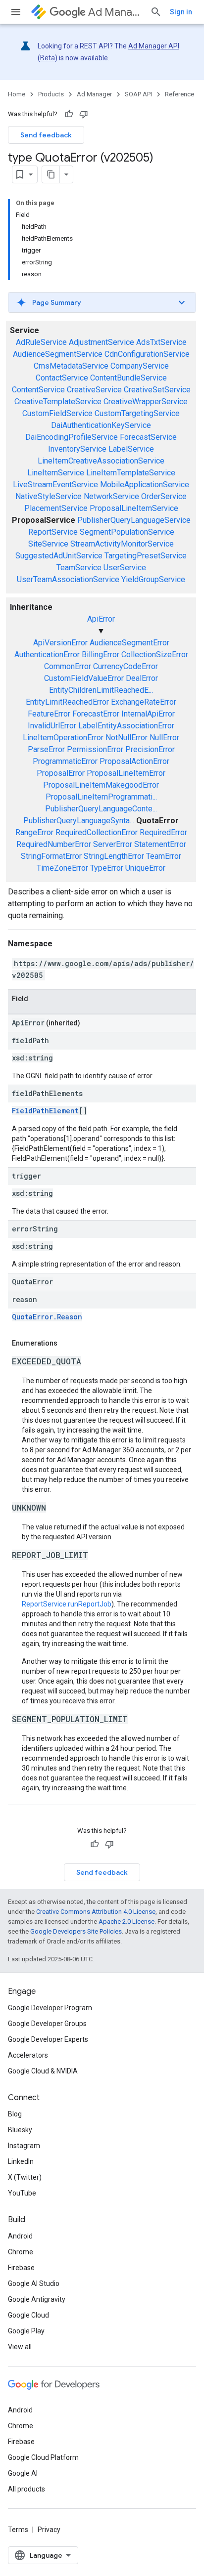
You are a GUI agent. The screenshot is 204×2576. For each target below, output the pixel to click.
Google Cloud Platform (43, 2457)
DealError (142, 678)
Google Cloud (28, 2315)
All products (26, 2489)
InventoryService (77, 449)
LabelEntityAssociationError (126, 726)
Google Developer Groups (47, 2024)
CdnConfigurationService (147, 354)
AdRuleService (41, 342)
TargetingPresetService (146, 556)
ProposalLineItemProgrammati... (101, 797)
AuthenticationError (47, 655)
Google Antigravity (37, 2299)
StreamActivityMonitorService (122, 544)
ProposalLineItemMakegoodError (101, 785)
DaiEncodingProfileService (72, 437)
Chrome (21, 2252)
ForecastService (148, 437)
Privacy (49, 2530)
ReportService (53, 532)
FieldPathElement (45, 1111)
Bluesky (20, 2130)
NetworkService (111, 496)
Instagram (24, 2146)
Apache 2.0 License (127, 1921)
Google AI (23, 2473)
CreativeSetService (157, 390)
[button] (102, 302)
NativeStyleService (49, 496)
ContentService (38, 390)
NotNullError (127, 738)
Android (20, 2236)
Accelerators (28, 2055)
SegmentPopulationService (127, 532)
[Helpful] (69, 114)
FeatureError (49, 714)
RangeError (34, 832)
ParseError (46, 749)
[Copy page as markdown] (51, 174)
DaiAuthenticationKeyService (101, 425)
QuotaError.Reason (47, 1317)
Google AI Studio (34, 2283)
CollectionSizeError (155, 655)
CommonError (68, 666)
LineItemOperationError (63, 738)
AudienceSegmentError (129, 643)
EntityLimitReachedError (67, 702)
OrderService (164, 496)
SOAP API (138, 94)
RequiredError (163, 832)
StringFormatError (51, 856)
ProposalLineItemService (134, 508)
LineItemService (56, 473)
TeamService (79, 568)
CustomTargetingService (137, 413)
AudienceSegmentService (58, 354)
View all (20, 2347)
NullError (164, 738)
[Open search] (156, 12)
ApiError (101, 619)
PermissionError (95, 749)
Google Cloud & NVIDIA (43, 2071)
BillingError (101, 655)
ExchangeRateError (144, 702)
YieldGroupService (153, 579)
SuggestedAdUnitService (59, 556)
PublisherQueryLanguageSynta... (79, 821)
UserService (125, 568)
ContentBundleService (128, 378)
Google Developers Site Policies (76, 1931)
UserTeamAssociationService (68, 579)
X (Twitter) (25, 2177)
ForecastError (96, 714)
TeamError (164, 856)
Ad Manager (115, 12)
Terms (18, 2530)
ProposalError (61, 773)
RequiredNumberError (54, 844)
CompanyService (140, 366)
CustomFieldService (57, 413)
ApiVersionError (60, 643)
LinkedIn (21, 2161)
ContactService (62, 378)
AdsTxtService (161, 342)
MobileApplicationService (145, 485)
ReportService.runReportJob (67, 1604)
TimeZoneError (62, 868)
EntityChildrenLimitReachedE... (101, 690)
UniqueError (145, 868)
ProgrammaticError (65, 761)
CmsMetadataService (71, 366)
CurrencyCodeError (126, 666)
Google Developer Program (50, 2008)
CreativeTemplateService (58, 401)
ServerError (113, 844)
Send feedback (46, 135)
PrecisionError (150, 749)
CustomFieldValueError (84, 678)
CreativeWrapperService (146, 401)
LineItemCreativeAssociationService (101, 461)
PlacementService (56, 508)
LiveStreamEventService (55, 485)
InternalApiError (148, 714)
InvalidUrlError (52, 726)
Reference (179, 94)
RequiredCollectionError (97, 832)
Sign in (181, 12)
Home (17, 94)
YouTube (22, 2193)
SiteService (48, 544)
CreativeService (94, 390)
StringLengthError (114, 856)
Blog (15, 2114)
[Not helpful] (84, 114)
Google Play (26, 2331)
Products (51, 94)
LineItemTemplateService (131, 473)
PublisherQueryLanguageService (134, 520)
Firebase (21, 2268)
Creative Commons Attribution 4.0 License (96, 1912)
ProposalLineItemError (126, 773)
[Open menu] (16, 12)
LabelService (131, 449)
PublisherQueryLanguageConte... (101, 809)
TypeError (107, 868)
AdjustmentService (102, 342)
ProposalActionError (134, 761)
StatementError (160, 844)
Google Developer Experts (48, 2039)
